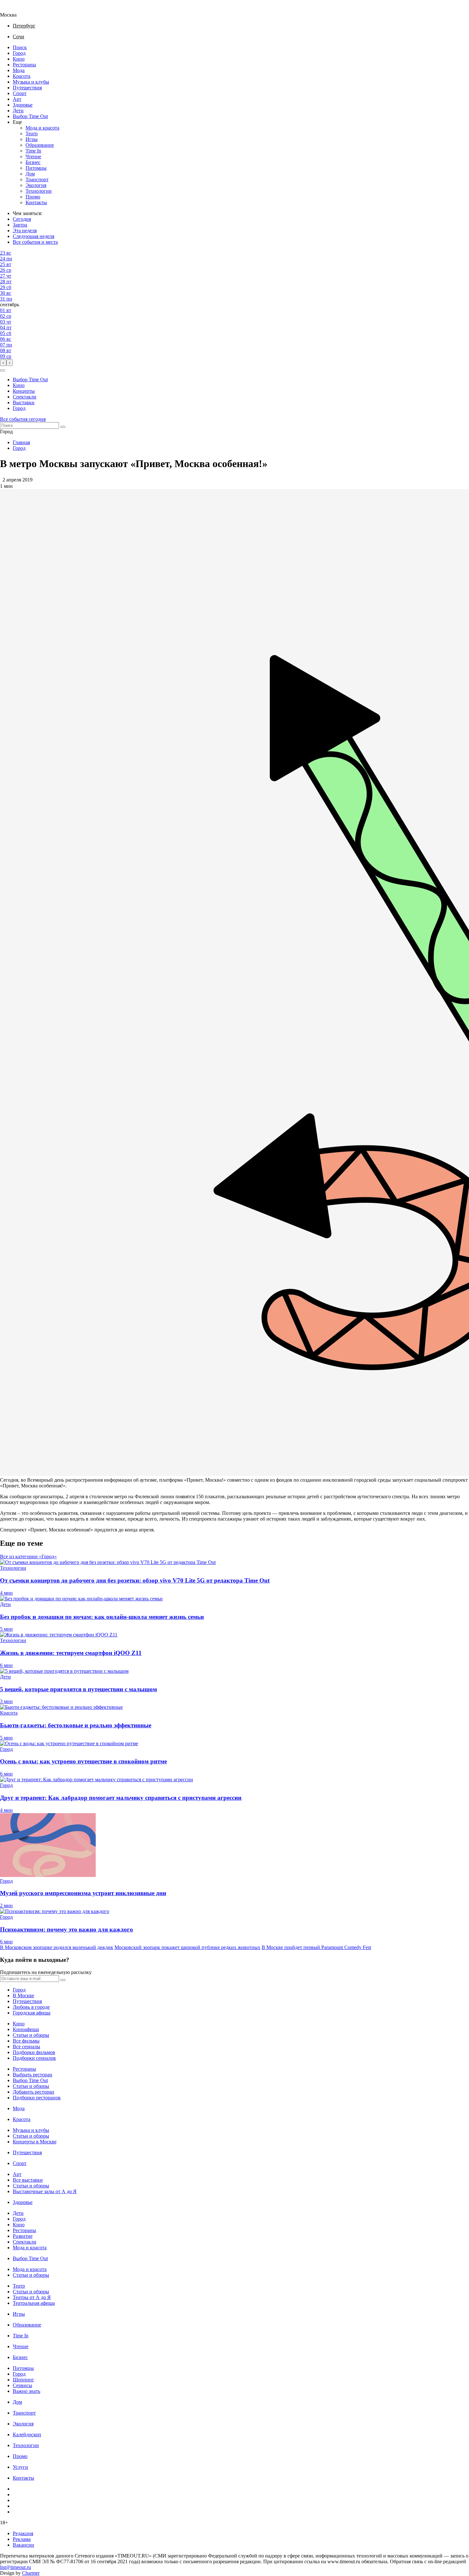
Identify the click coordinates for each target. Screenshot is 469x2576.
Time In (33, 151)
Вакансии (23, 2545)
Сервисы (22, 2385)
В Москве (23, 1995)
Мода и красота (42, 128)
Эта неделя (25, 231)
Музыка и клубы (31, 82)
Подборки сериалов (34, 2058)
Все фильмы (26, 2041)
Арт (17, 99)
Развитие (23, 2236)
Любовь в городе (31, 2007)
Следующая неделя (33, 236)
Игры (32, 139)
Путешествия (27, 88)
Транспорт (37, 179)
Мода (19, 70)
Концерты (24, 391)
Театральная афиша (34, 2303)
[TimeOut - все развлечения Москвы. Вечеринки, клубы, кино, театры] (14, 9)
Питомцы (36, 168)
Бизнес (33, 162)
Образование (40, 145)
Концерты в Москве (35, 2142)
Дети (18, 111)
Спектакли (25, 397)
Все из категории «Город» (28, 1556)
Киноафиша (26, 2029)
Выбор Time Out (30, 116)
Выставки (24, 402)
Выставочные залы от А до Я (45, 2191)
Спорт (20, 93)
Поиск (20, 47)
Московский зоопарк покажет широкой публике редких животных (187, 1947)
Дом (30, 174)
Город (19, 53)
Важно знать (26, 2391)
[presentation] (3, 363)
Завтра (20, 225)
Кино (19, 59)
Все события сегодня (23, 419)
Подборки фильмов (34, 2052)
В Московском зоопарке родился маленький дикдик (57, 1947)
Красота (22, 76)
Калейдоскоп (27, 2435)
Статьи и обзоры (31, 2035)
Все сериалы (26, 2047)
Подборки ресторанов (37, 2098)
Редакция (23, 2533)
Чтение (33, 156)
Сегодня (22, 219)
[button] (3, 370)
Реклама (22, 2539)
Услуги (20, 2467)
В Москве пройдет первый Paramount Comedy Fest (316, 1947)
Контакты (36, 202)
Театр (32, 134)
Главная (21, 442)
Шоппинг (23, 2380)
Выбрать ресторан (33, 2075)
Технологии (39, 191)
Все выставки (28, 2180)
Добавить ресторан (33, 2092)
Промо (33, 197)
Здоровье (23, 105)
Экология (36, 185)
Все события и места (35, 242)
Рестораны (24, 65)
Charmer (31, 2573)
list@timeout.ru (15, 2567)
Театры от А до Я (32, 2297)
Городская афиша (32, 2013)
